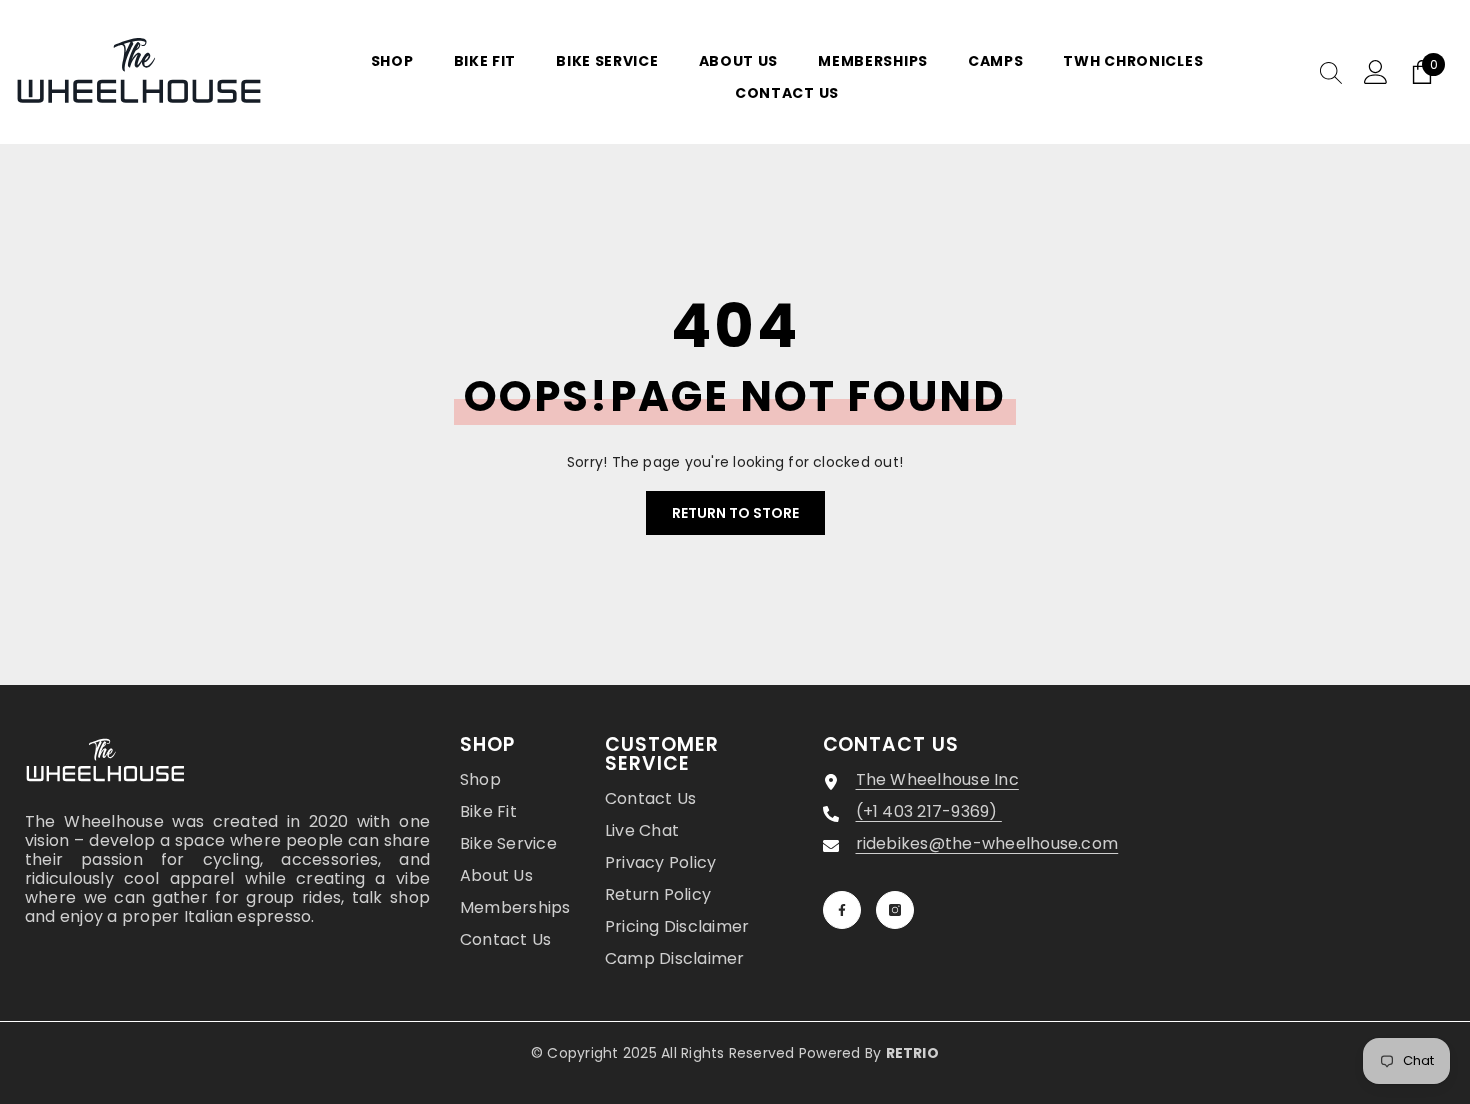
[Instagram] (895, 910)
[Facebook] (842, 910)
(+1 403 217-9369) (929, 811)
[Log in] (1376, 72)
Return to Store (735, 513)
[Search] (1331, 72)
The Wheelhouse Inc (937, 779)
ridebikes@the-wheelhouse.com (987, 843)
